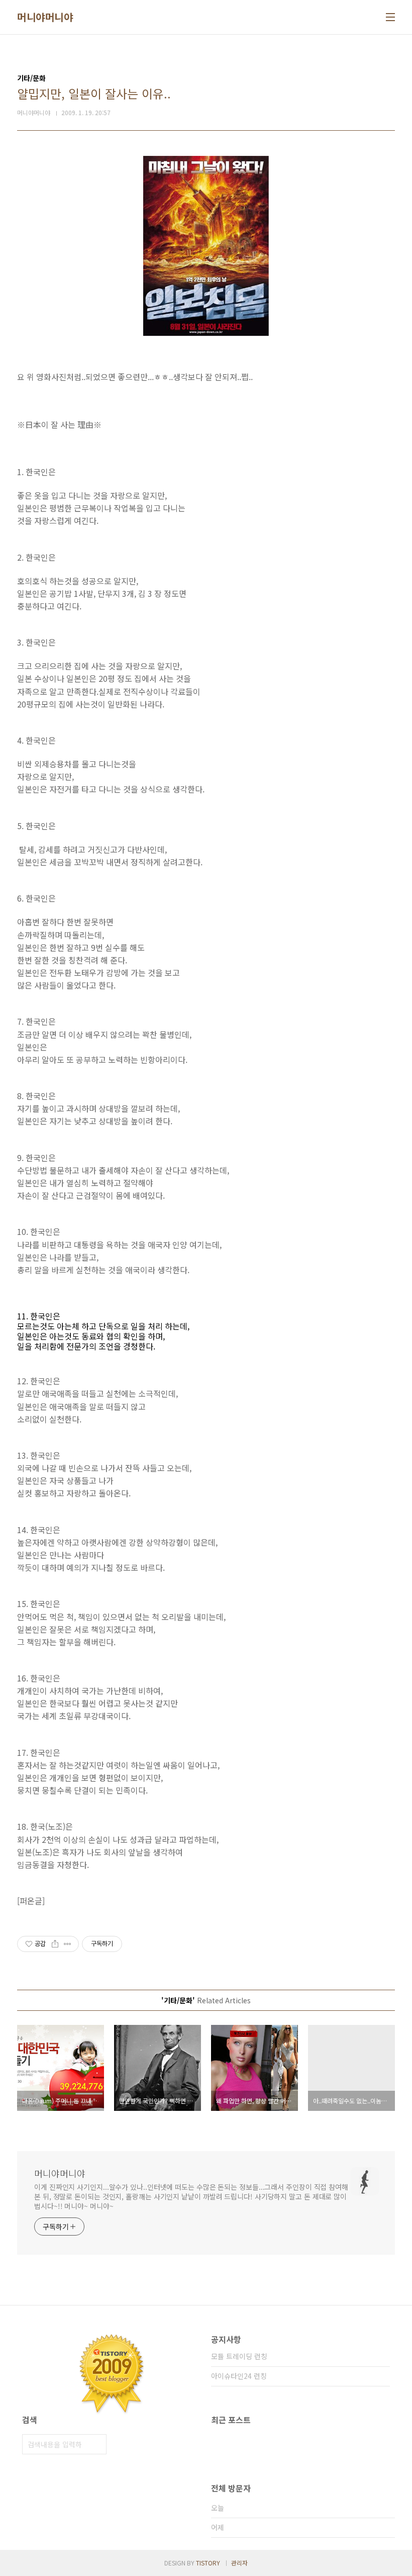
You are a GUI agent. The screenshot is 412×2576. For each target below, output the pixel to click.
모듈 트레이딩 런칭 (239, 2356)
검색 (96, 2444)
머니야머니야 (45, 17)
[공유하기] (55, 1944)
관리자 (239, 2563)
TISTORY (208, 2563)
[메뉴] (390, 17)
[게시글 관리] (68, 1944)
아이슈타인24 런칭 (239, 2376)
